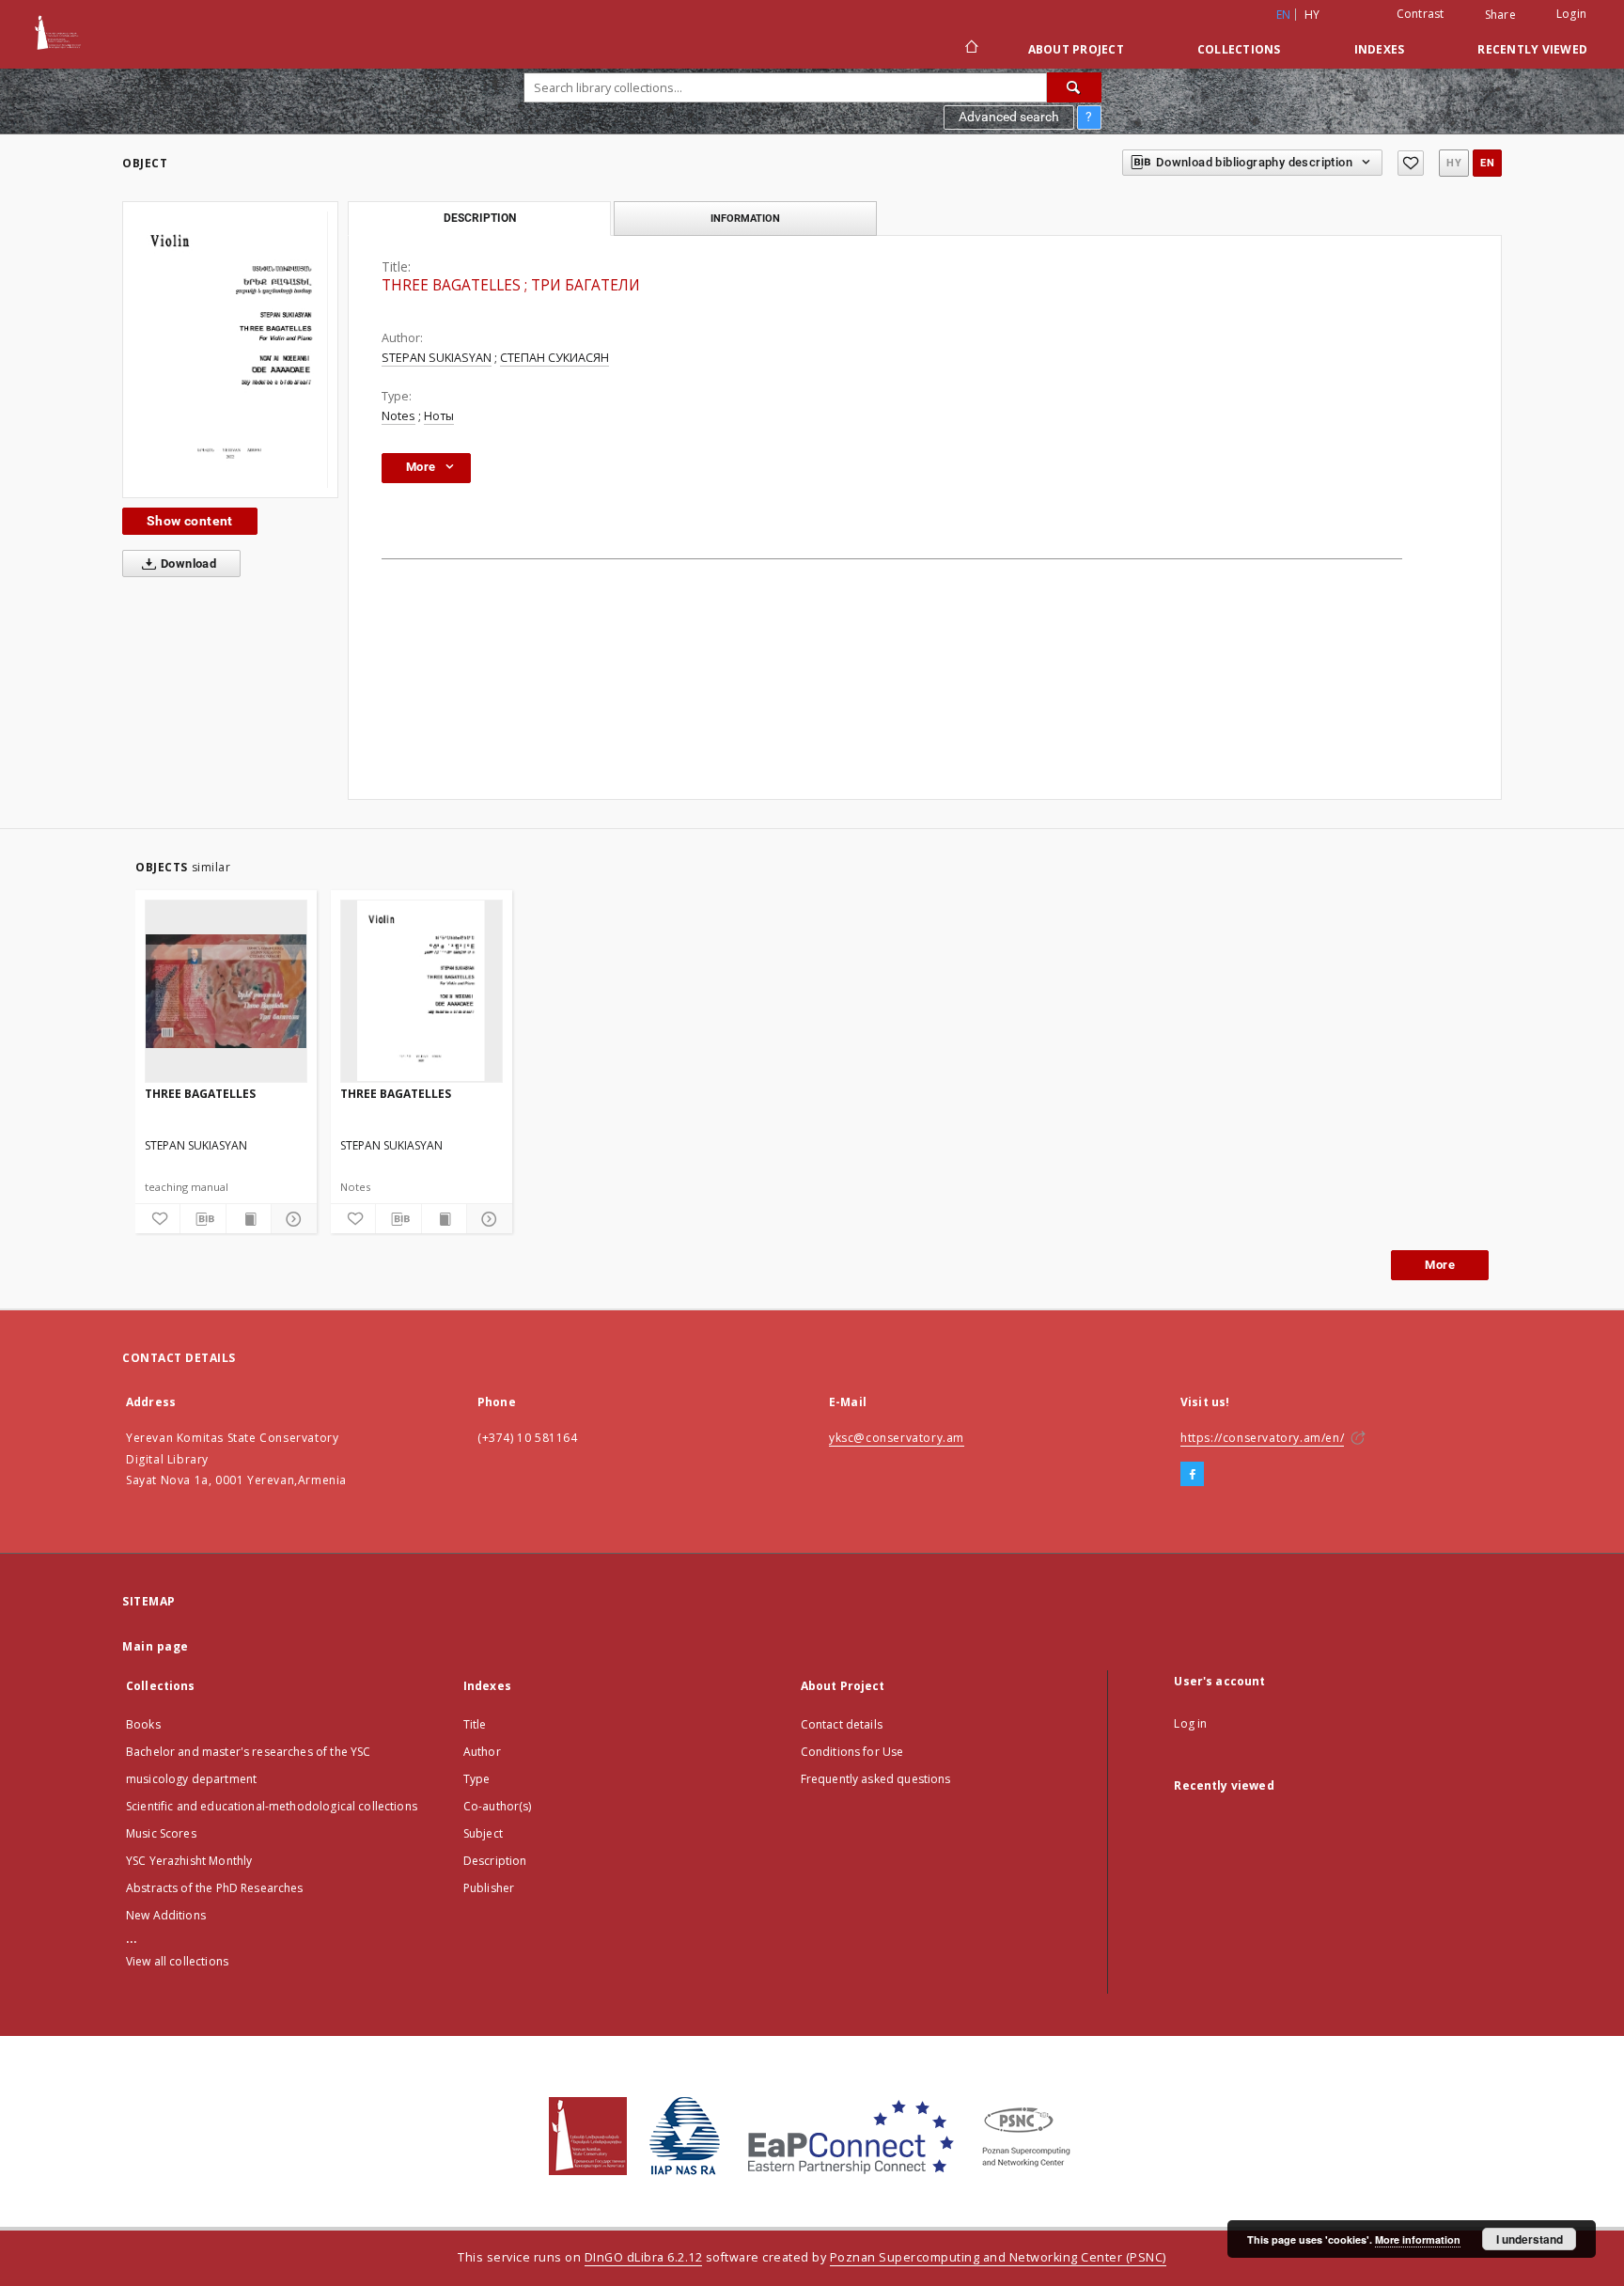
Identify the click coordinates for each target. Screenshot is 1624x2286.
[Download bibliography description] (203, 1219)
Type (477, 1779)
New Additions (166, 1915)
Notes (398, 416)
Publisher (489, 1888)
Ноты (439, 416)
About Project (1076, 49)
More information (1418, 2239)
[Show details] (291, 1219)
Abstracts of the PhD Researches (215, 1888)
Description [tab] (480, 218)
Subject (483, 1833)
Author (482, 1752)
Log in (1190, 1723)
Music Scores (161, 1833)
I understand (1530, 2239)
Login (1571, 14)
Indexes (1380, 49)
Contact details (842, 1724)
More (1440, 1265)
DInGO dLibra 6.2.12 (644, 2257)
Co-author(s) (498, 1806)
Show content (190, 521)
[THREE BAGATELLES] (230, 350)
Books (143, 1724)
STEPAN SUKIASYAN (437, 358)
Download (187, 564)
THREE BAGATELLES (200, 1094)
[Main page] (970, 49)
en (1487, 163)
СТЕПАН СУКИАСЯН (554, 358)
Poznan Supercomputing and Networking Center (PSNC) (998, 2257)
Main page (156, 1646)
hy (1312, 15)
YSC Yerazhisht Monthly (189, 1861)
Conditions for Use (852, 1752)
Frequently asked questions (876, 1779)
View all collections (177, 1961)
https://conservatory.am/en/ (1262, 1438)
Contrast (1421, 14)
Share (1500, 15)
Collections (1239, 49)
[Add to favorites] (1411, 163)
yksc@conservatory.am (897, 1438)
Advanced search (1009, 117)
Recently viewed (1532, 49)
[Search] (1074, 87)
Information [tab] (745, 218)
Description (495, 1861)
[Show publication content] (249, 1219)
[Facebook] (1192, 1475)
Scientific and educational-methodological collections (272, 1806)
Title (475, 1724)
